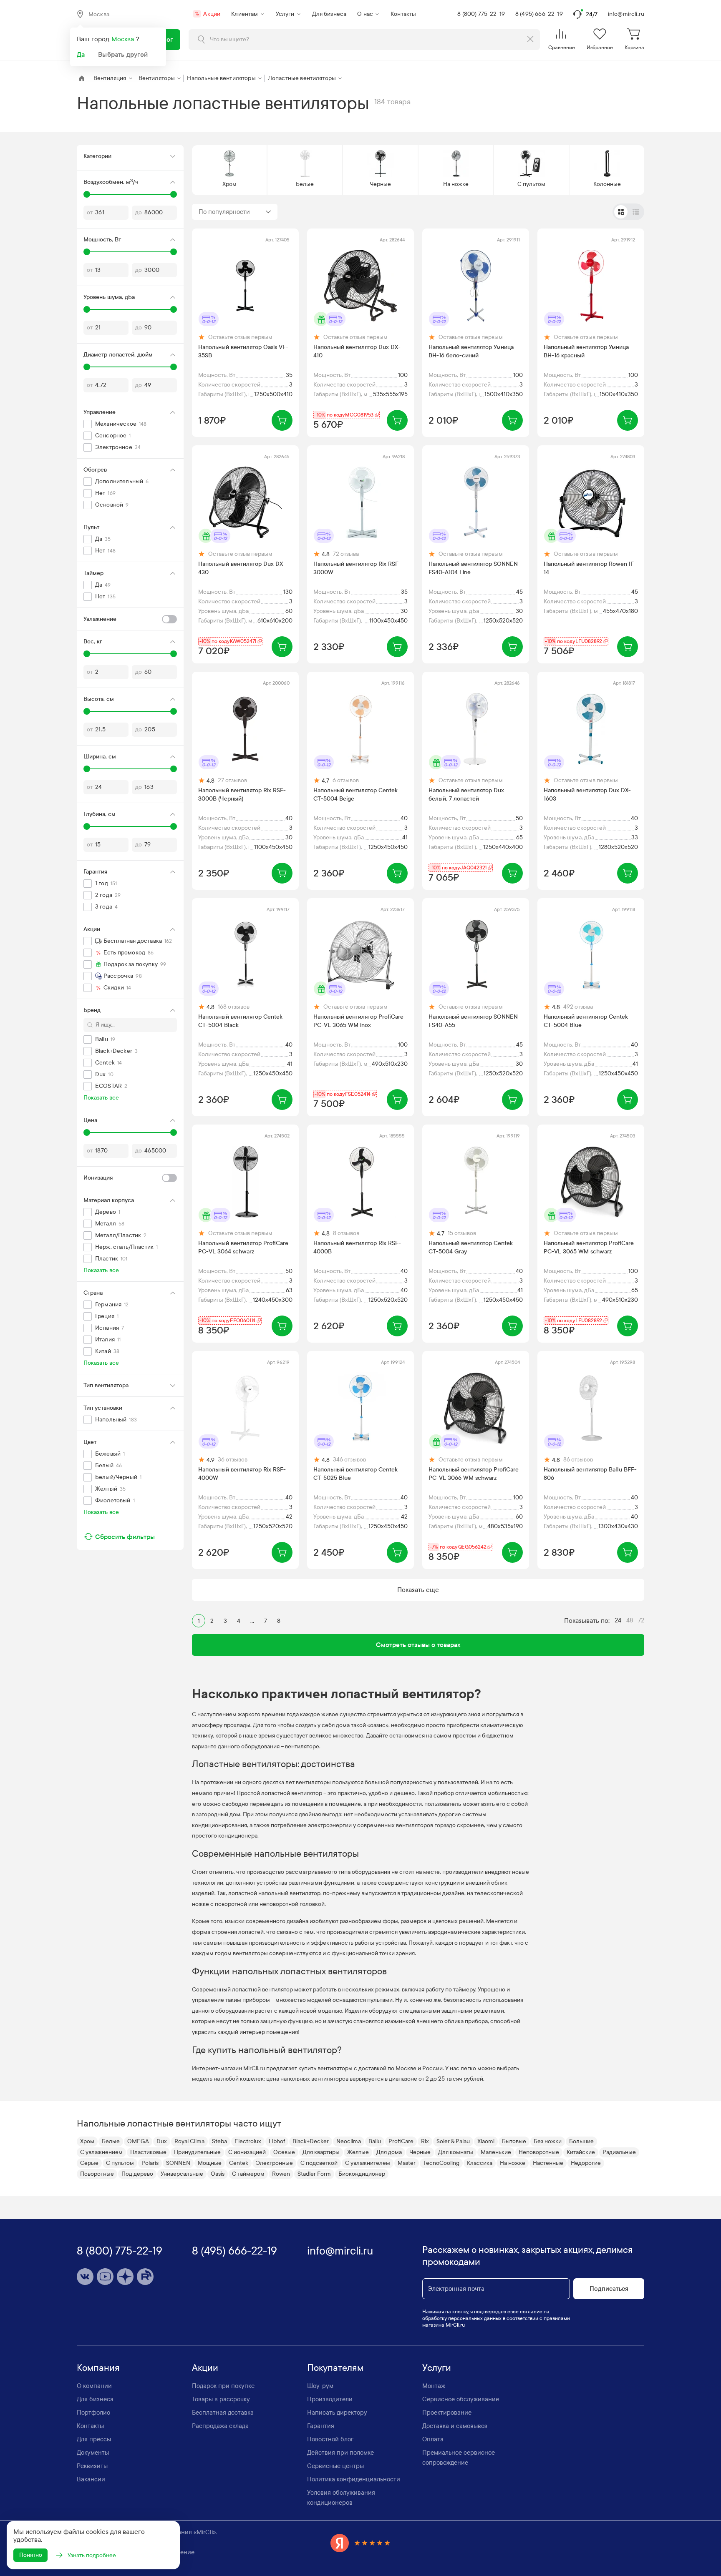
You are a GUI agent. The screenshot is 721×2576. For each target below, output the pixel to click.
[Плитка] (621, 212)
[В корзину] (282, 420)
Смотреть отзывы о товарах (418, 1645)
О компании (94, 2386)
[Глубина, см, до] (174, 826)
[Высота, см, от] (87, 711)
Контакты (403, 14)
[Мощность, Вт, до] (174, 252)
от (90, 212)
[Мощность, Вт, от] (87, 252)
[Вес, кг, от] (87, 654)
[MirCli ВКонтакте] (85, 2277)
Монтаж (434, 2386)
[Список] (636, 212)
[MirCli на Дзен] (125, 2277)
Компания (98, 2368)
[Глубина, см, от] (87, 826)
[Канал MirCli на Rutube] (145, 2277)
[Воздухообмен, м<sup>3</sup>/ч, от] (87, 194)
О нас (365, 14)
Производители (330, 2399)
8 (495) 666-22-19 (539, 14)
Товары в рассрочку (221, 2399)
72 (641, 1620)
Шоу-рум (320, 2386)
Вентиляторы (157, 78)
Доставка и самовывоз (455, 2426)
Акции (208, 14)
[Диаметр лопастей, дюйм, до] (174, 367)
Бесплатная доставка (223, 2413)
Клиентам (245, 14)
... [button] (252, 1621)
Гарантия (321, 2426)
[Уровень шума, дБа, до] (174, 309)
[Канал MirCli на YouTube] (105, 2277)
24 (618, 1620)
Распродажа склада (220, 2426)
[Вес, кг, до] (174, 654)
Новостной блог (330, 2439)
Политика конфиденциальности (354, 2479)
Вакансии (91, 2479)
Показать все (101, 1098)
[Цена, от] (87, 1132)
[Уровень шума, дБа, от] (87, 309)
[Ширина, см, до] (174, 769)
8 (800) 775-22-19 (481, 14)
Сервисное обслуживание (461, 2399)
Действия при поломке (340, 2453)
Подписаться (609, 2289)
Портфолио (93, 2413)
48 (630, 1620)
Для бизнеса (329, 14)
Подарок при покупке (223, 2386)
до (139, 212)
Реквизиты (92, 2466)
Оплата (433, 2439)
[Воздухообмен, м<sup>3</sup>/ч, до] (174, 194)
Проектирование (447, 2413)
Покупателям (335, 2368)
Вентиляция (110, 78)
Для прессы (94, 2439)
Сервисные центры (335, 2466)
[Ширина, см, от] (87, 769)
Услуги (285, 14)
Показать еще (418, 1590)
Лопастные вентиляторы (302, 78)
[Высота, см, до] (174, 711)
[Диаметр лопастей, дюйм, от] (87, 367)
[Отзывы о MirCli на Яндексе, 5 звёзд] (360, 2543)
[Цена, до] (174, 1132)
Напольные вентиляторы (221, 78)
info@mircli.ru (626, 14)
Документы (93, 2453)
